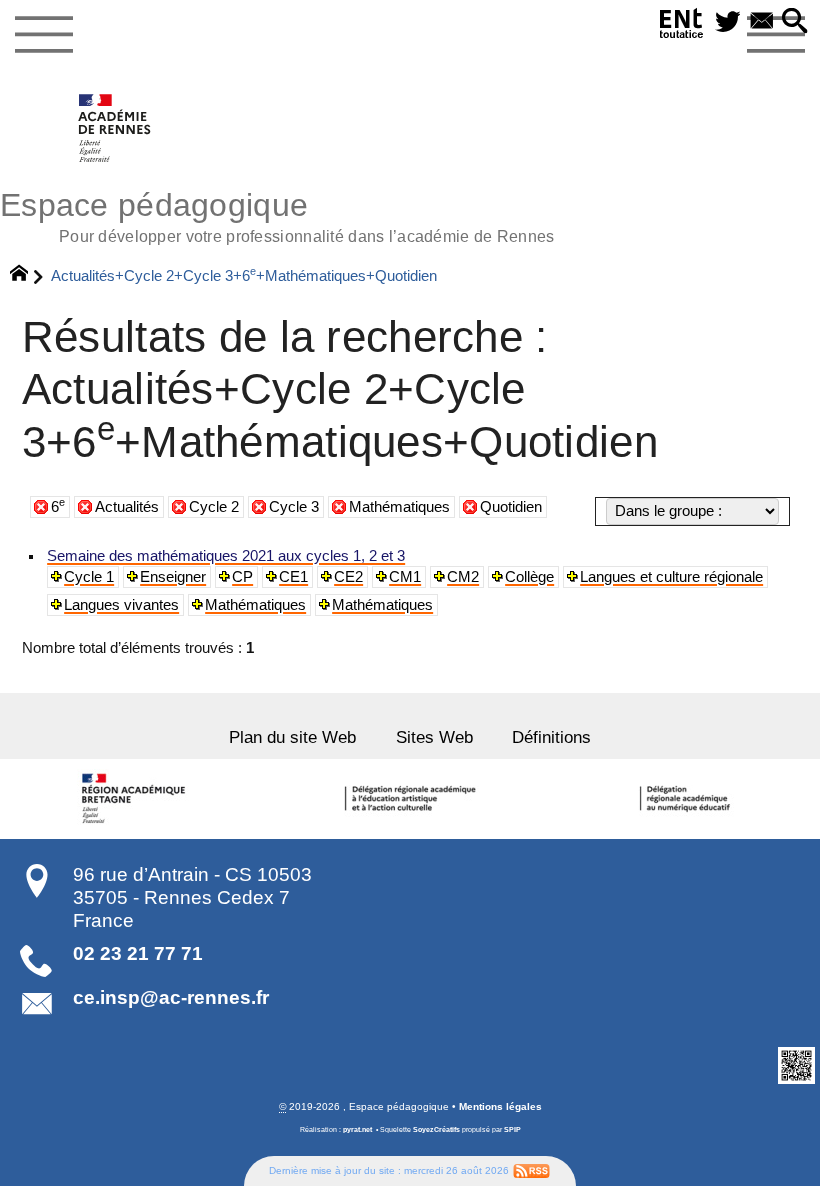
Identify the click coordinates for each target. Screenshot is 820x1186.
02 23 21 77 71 (138, 953)
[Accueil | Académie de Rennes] (137, 799)
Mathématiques (399, 507)
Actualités (127, 507)
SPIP (512, 1130)
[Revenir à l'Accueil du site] (27, 276)
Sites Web (434, 737)
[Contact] (762, 22)
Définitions (551, 737)
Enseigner (173, 577)
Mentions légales (500, 1106)
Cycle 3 (294, 507)
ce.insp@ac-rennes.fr (171, 997)
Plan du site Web (292, 737)
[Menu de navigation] (43, 35)
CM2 (463, 577)
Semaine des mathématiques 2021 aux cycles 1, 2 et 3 (226, 556)
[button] (795, 22)
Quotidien (511, 507)
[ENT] (682, 27)
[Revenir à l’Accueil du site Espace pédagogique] (115, 128)
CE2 (348, 577)
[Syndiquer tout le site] (531, 1170)
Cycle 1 (89, 577)
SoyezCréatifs (436, 1130)
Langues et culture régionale (671, 577)
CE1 (293, 577)
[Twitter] (728, 22)
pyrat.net (357, 1130)
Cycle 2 (214, 507)
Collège (529, 577)
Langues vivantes (121, 605)
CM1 (405, 577)
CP (242, 577)
